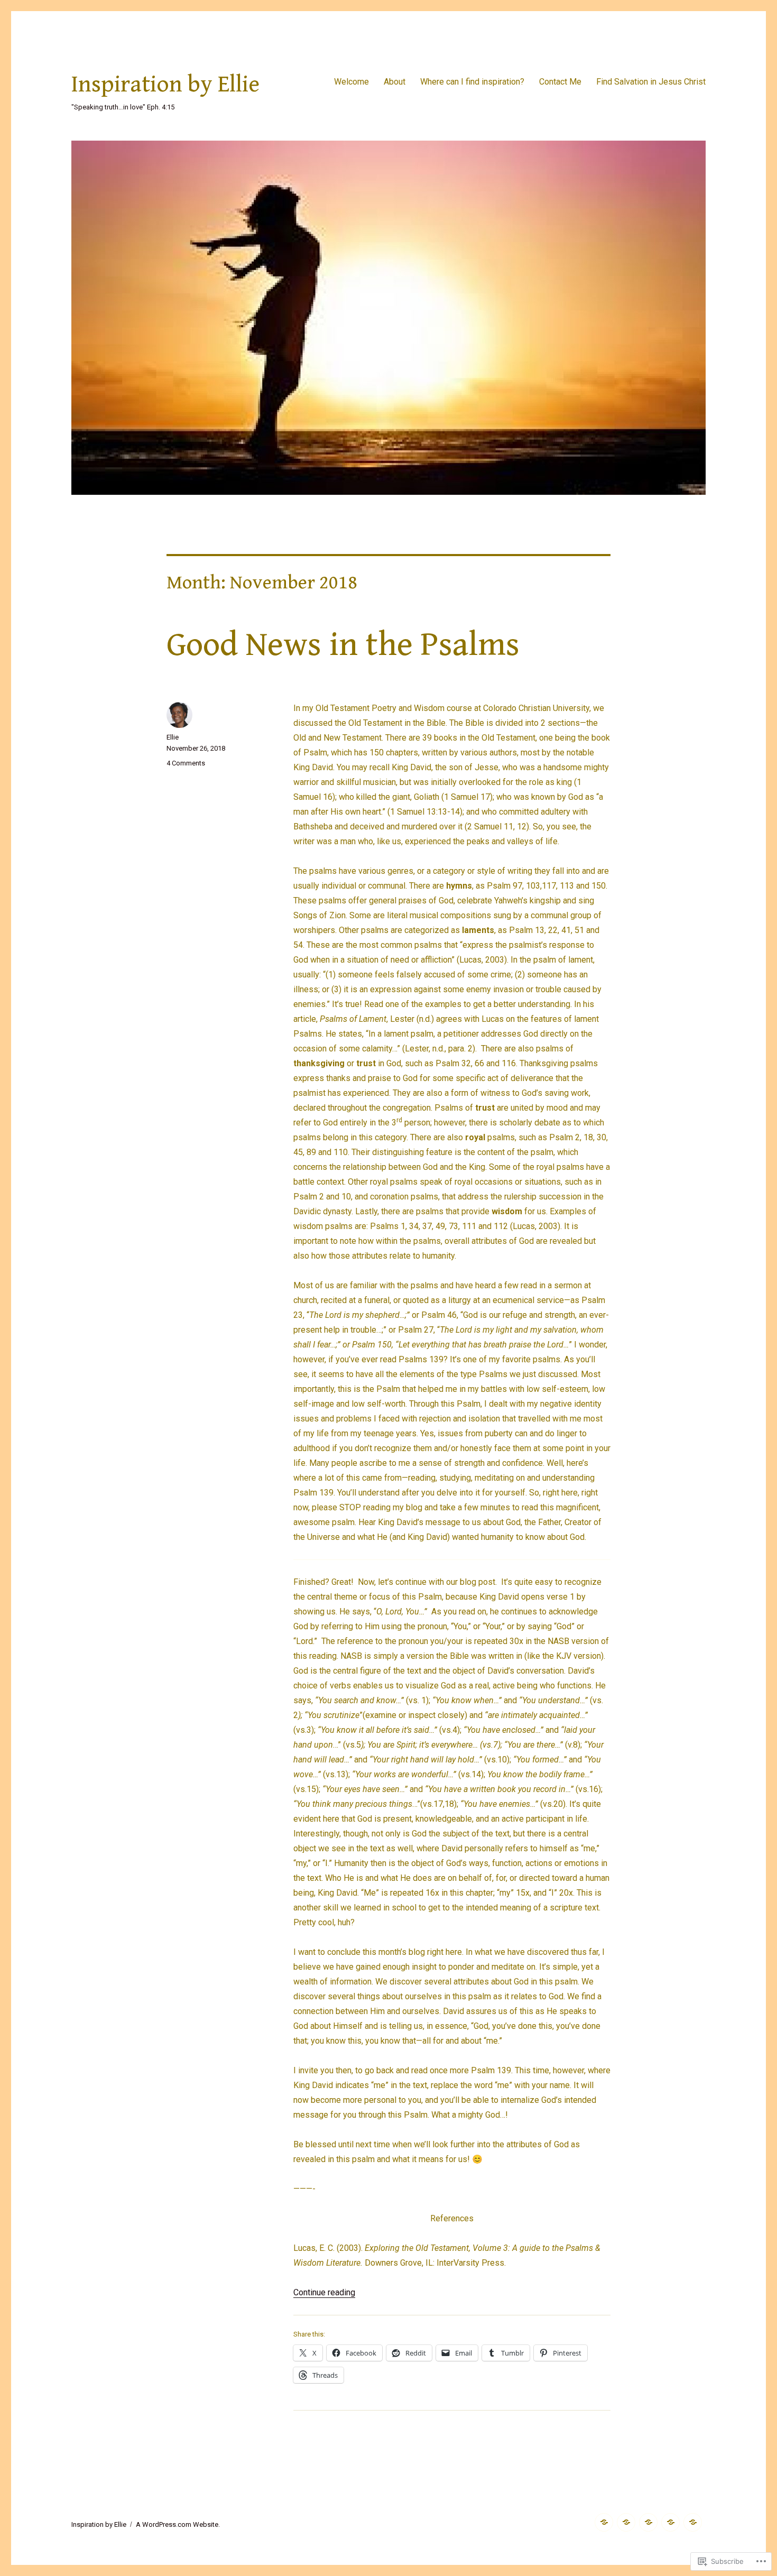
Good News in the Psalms (343, 645)
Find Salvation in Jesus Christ (651, 82)
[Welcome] (604, 2522)
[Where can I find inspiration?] (648, 2522)
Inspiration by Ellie (165, 85)
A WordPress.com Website (177, 2524)
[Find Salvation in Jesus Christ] (693, 2522)
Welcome (351, 82)
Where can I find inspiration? (472, 82)
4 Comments (186, 763)
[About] (626, 2522)
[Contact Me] (670, 2522)
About (395, 82)
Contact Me (560, 82)
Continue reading (324, 2292)
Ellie (173, 737)
